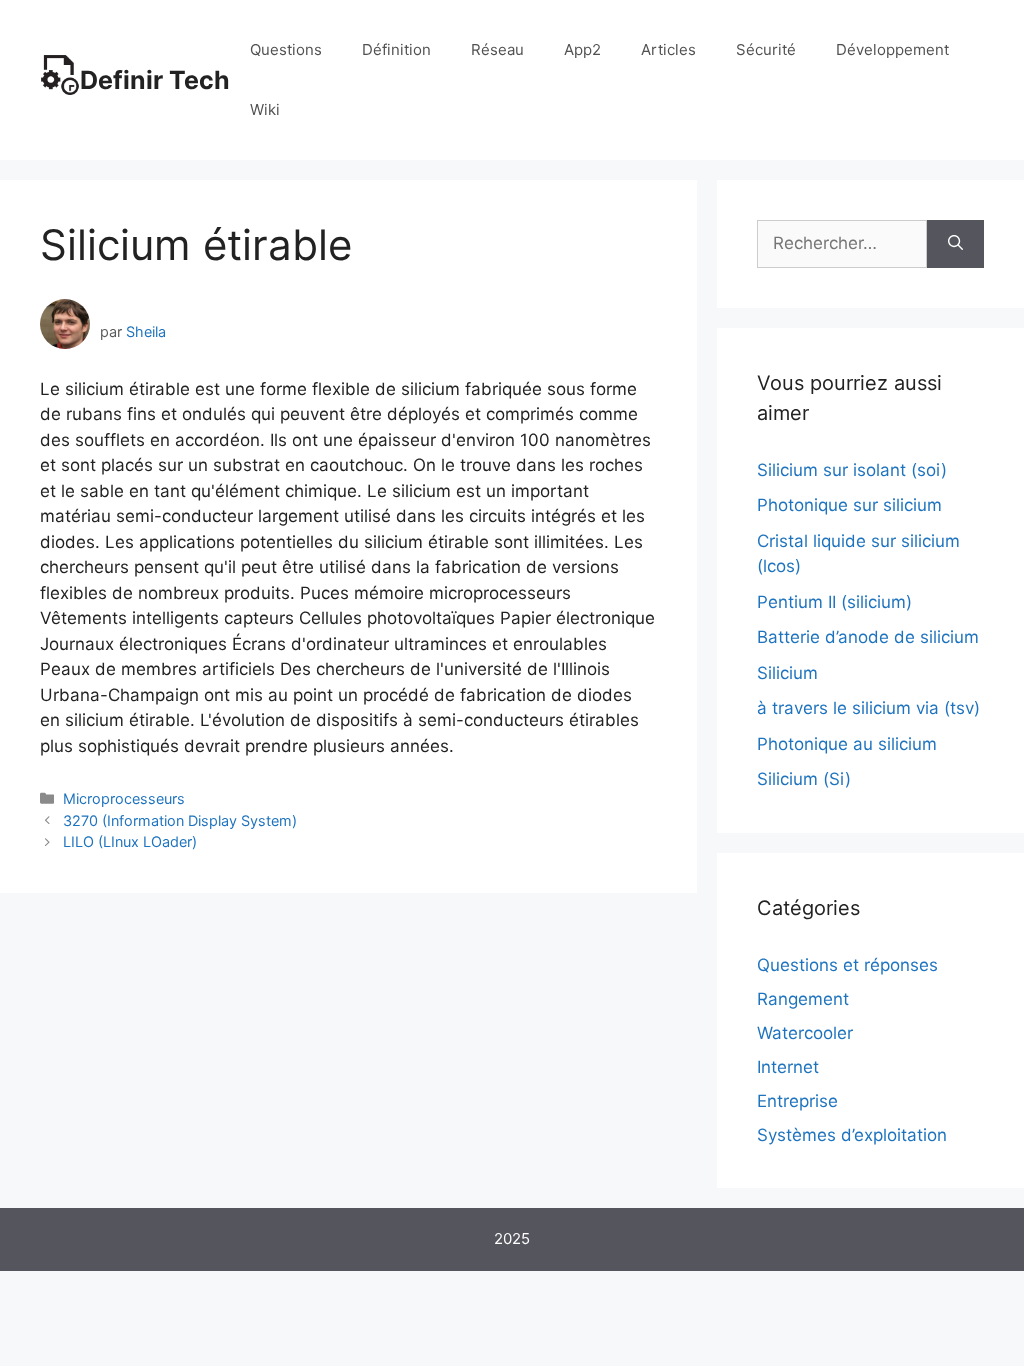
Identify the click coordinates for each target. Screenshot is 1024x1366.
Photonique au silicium (847, 744)
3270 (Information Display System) (180, 820)
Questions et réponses (847, 965)
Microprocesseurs (124, 798)
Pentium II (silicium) (834, 602)
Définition (396, 49)
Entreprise (797, 1101)
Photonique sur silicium (849, 505)
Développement (892, 49)
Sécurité (766, 49)
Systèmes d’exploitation (852, 1135)
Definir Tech (155, 80)
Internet (788, 1067)
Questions (286, 49)
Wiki (265, 109)
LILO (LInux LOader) (130, 841)
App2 (582, 49)
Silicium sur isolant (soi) (852, 470)
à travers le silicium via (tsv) (868, 708)
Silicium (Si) (804, 779)
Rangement (803, 999)
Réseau (497, 49)
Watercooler (805, 1033)
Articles (668, 49)
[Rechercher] (955, 244)
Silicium (787, 673)
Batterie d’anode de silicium (868, 637)
